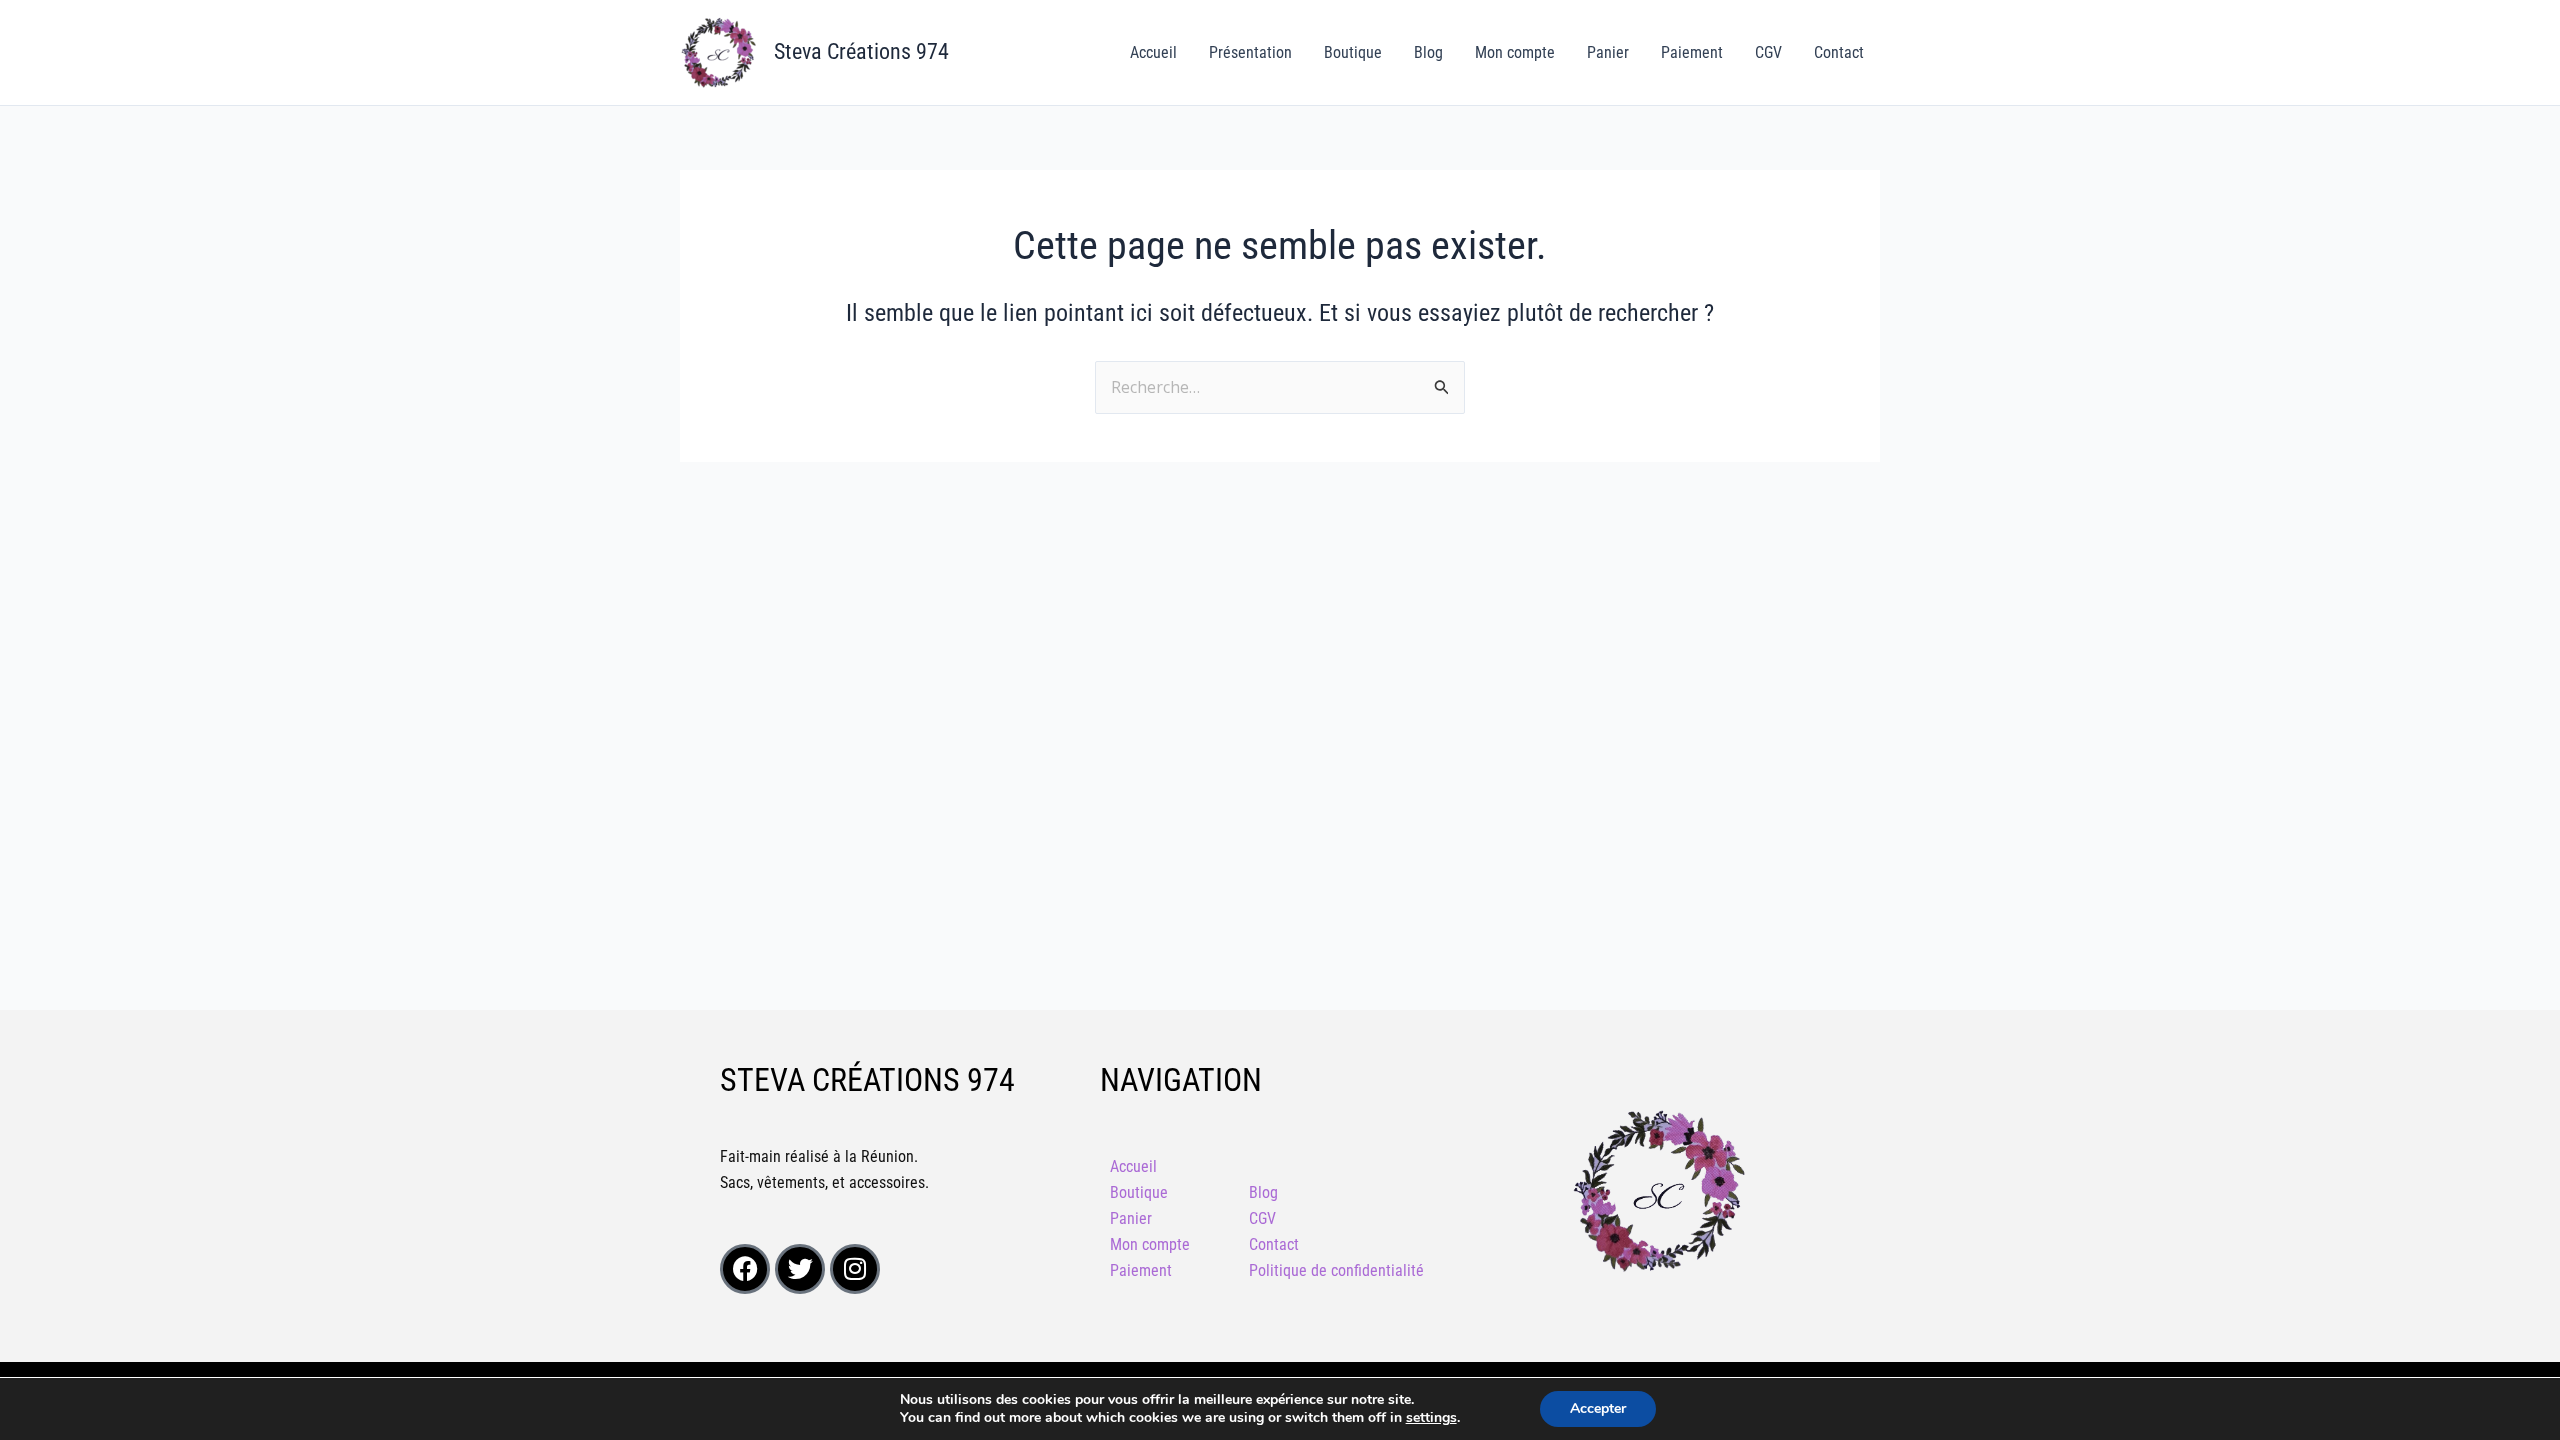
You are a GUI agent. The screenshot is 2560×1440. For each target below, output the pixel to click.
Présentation (1250, 52)
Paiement (1692, 52)
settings (1431, 1418)
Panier (1608, 52)
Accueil (1153, 52)
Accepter (1598, 1408)
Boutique (1353, 52)
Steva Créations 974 (861, 51)
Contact (1839, 52)
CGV (1768, 52)
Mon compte (1515, 52)
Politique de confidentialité (1336, 1270)
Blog (1428, 52)
